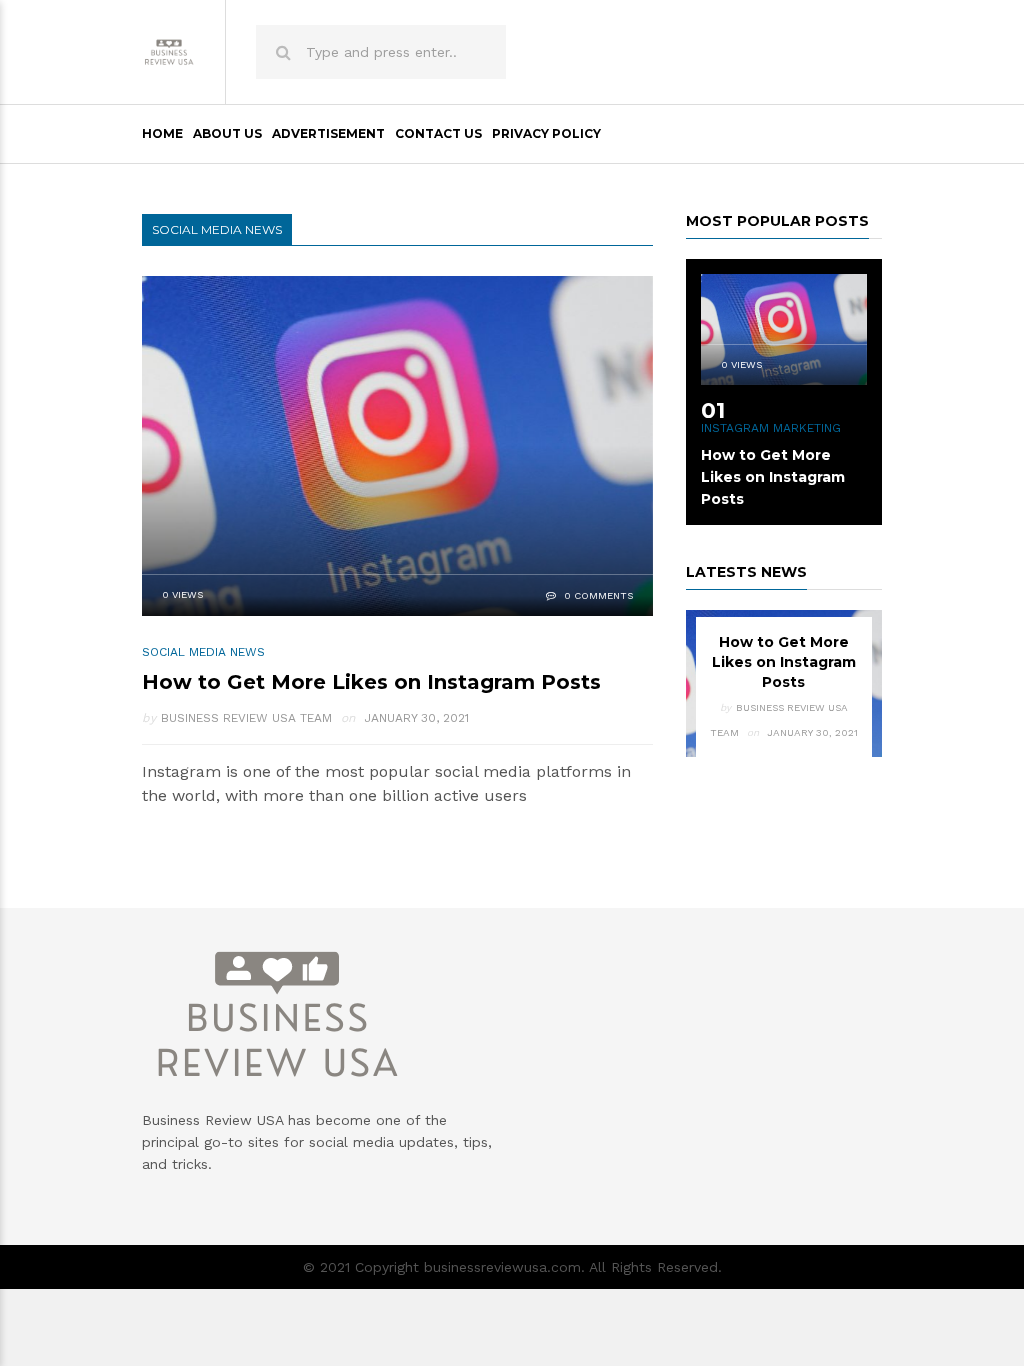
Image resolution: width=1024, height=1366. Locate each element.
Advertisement (328, 133)
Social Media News (203, 652)
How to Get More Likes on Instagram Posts (371, 682)
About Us (227, 133)
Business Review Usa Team (246, 718)
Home (162, 133)
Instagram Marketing (771, 428)
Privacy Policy (546, 133)
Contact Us (438, 133)
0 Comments (597, 595)
